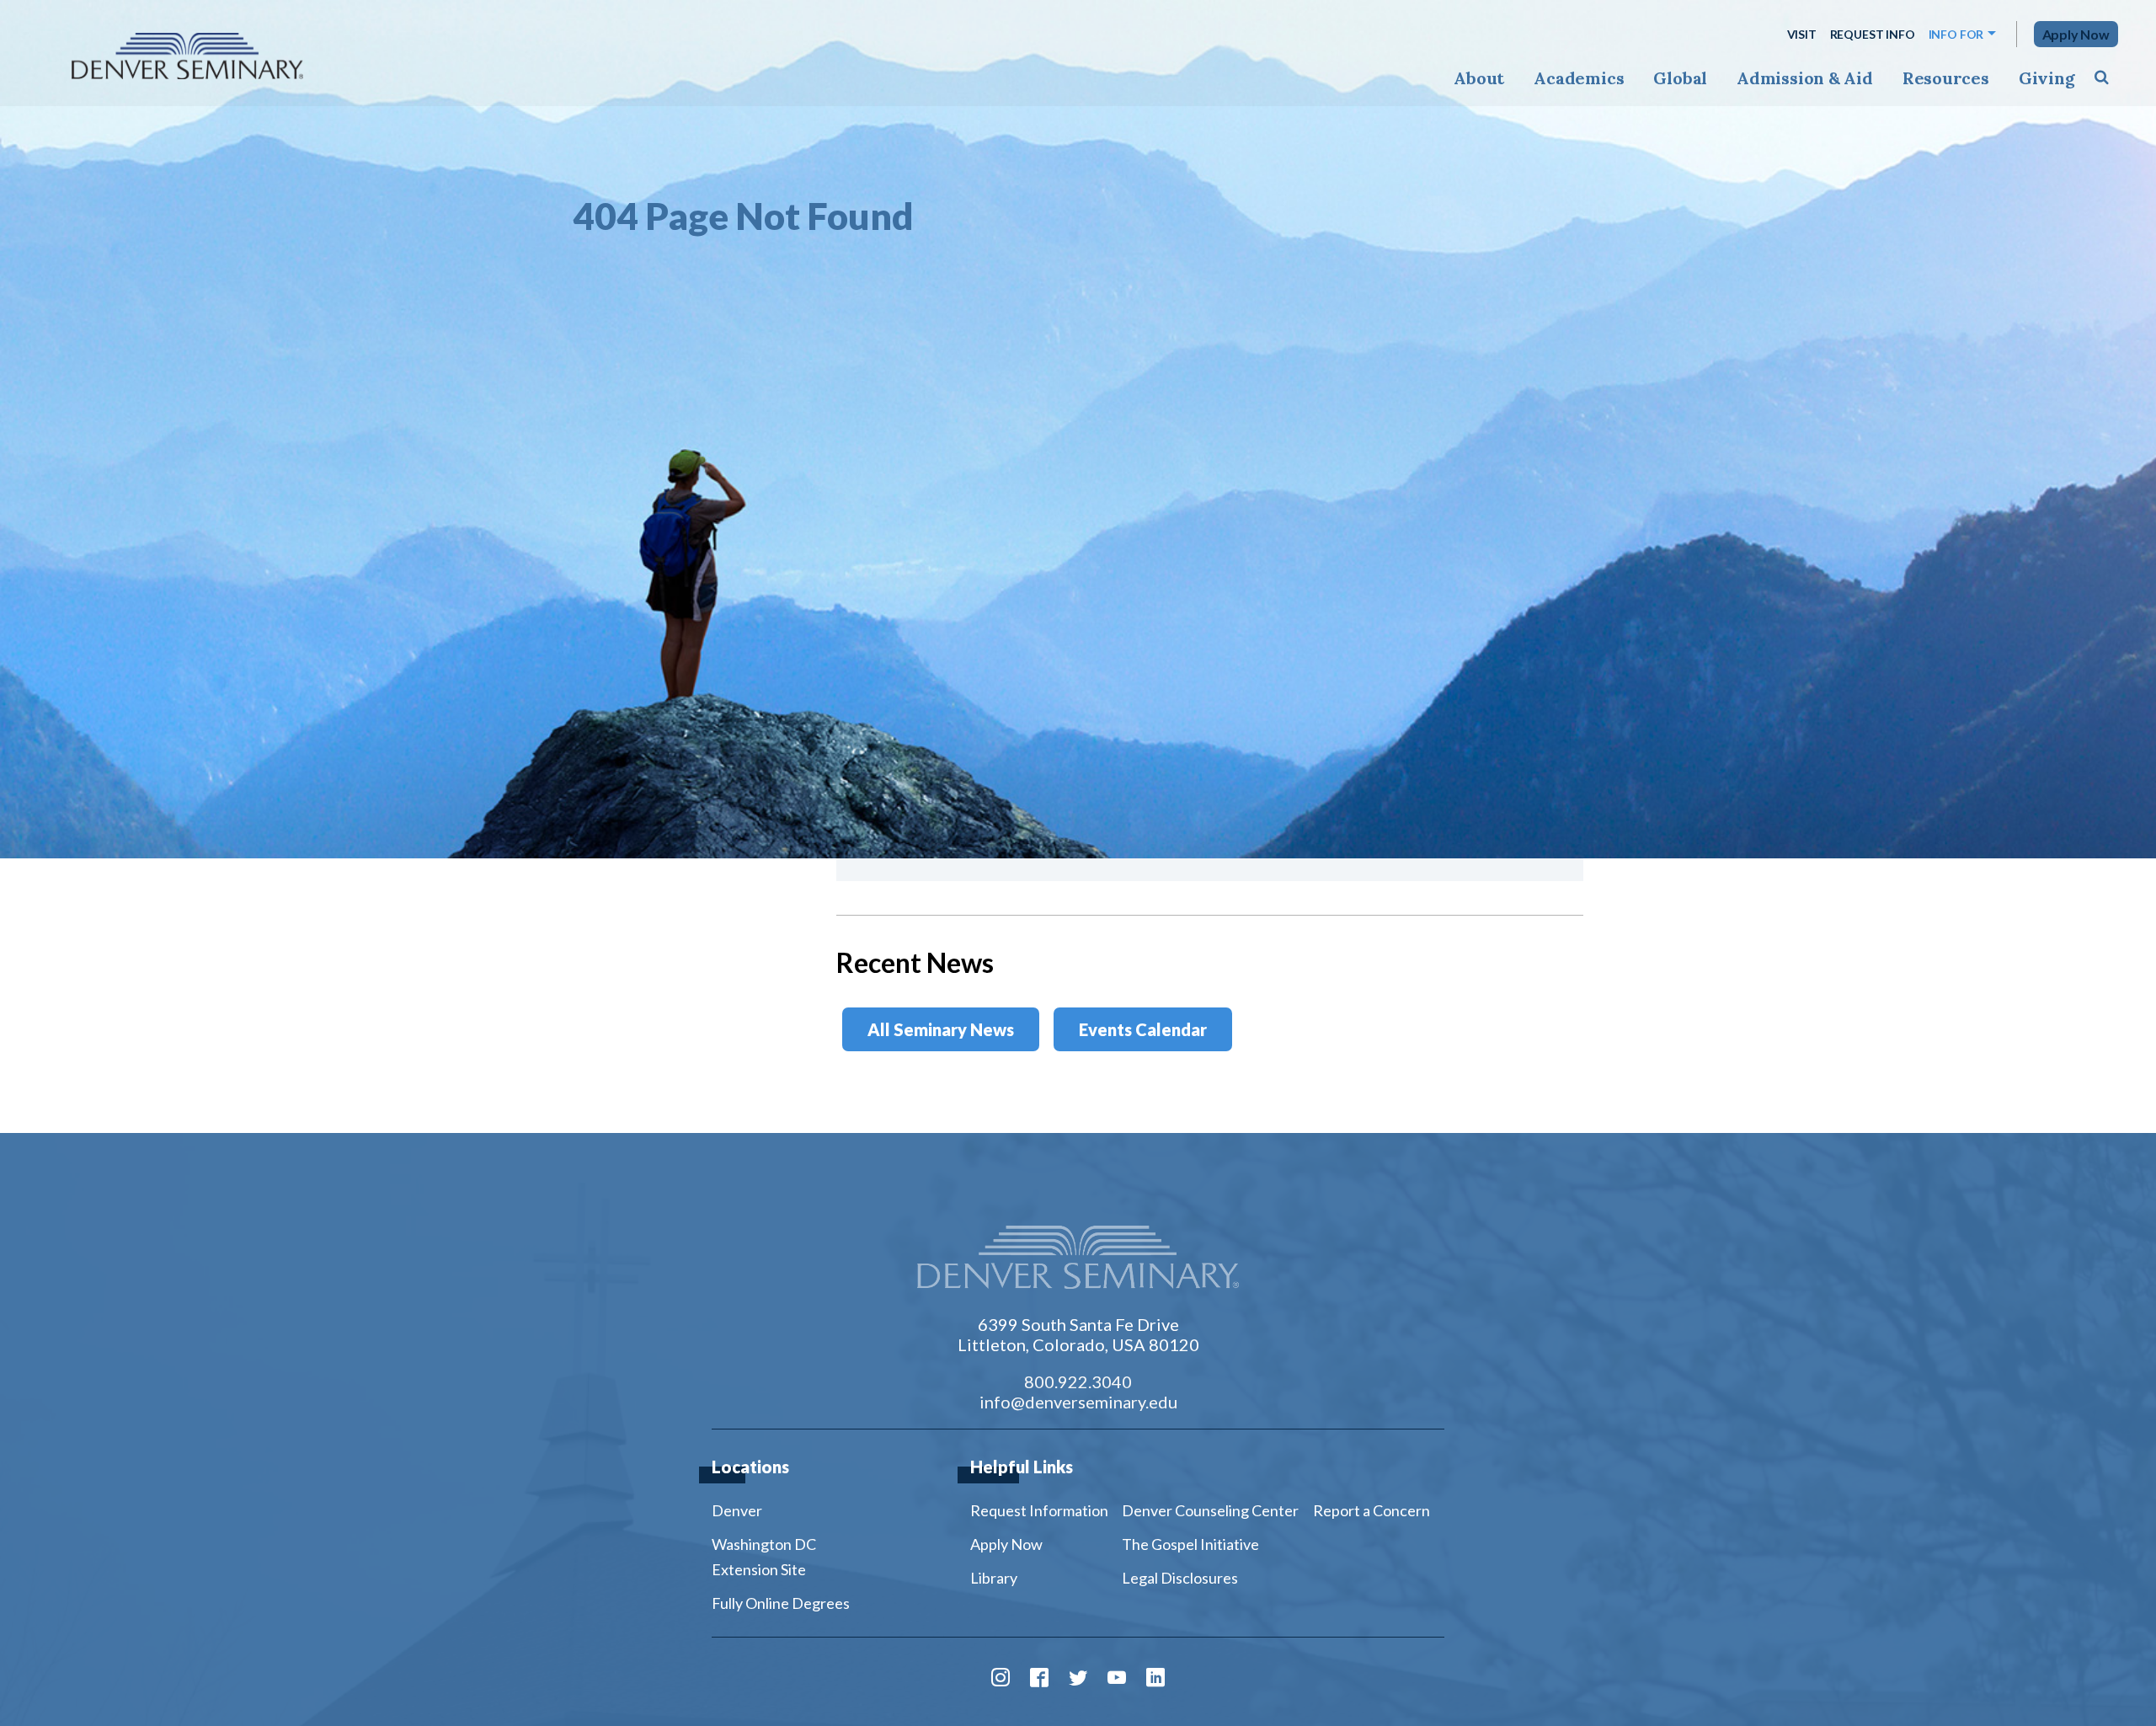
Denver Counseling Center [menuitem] (1210, 1510)
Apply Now (2076, 34)
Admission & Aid (1804, 78)
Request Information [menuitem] (1039, 1510)
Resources (1946, 78)
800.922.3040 (1078, 1381)
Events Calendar (1143, 1029)
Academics (1579, 78)
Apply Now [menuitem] (1006, 1544)
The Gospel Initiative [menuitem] (1190, 1544)
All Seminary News (941, 1029)
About (1479, 78)
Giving (2047, 78)
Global (1680, 78)
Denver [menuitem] (737, 1510)
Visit (1802, 34)
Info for (1956, 34)
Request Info (1873, 34)
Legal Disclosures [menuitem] (1180, 1578)
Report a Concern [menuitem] (1372, 1510)
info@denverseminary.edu (1078, 1402)
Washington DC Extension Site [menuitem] (764, 1557)
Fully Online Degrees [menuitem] (781, 1603)
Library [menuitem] (994, 1578)
